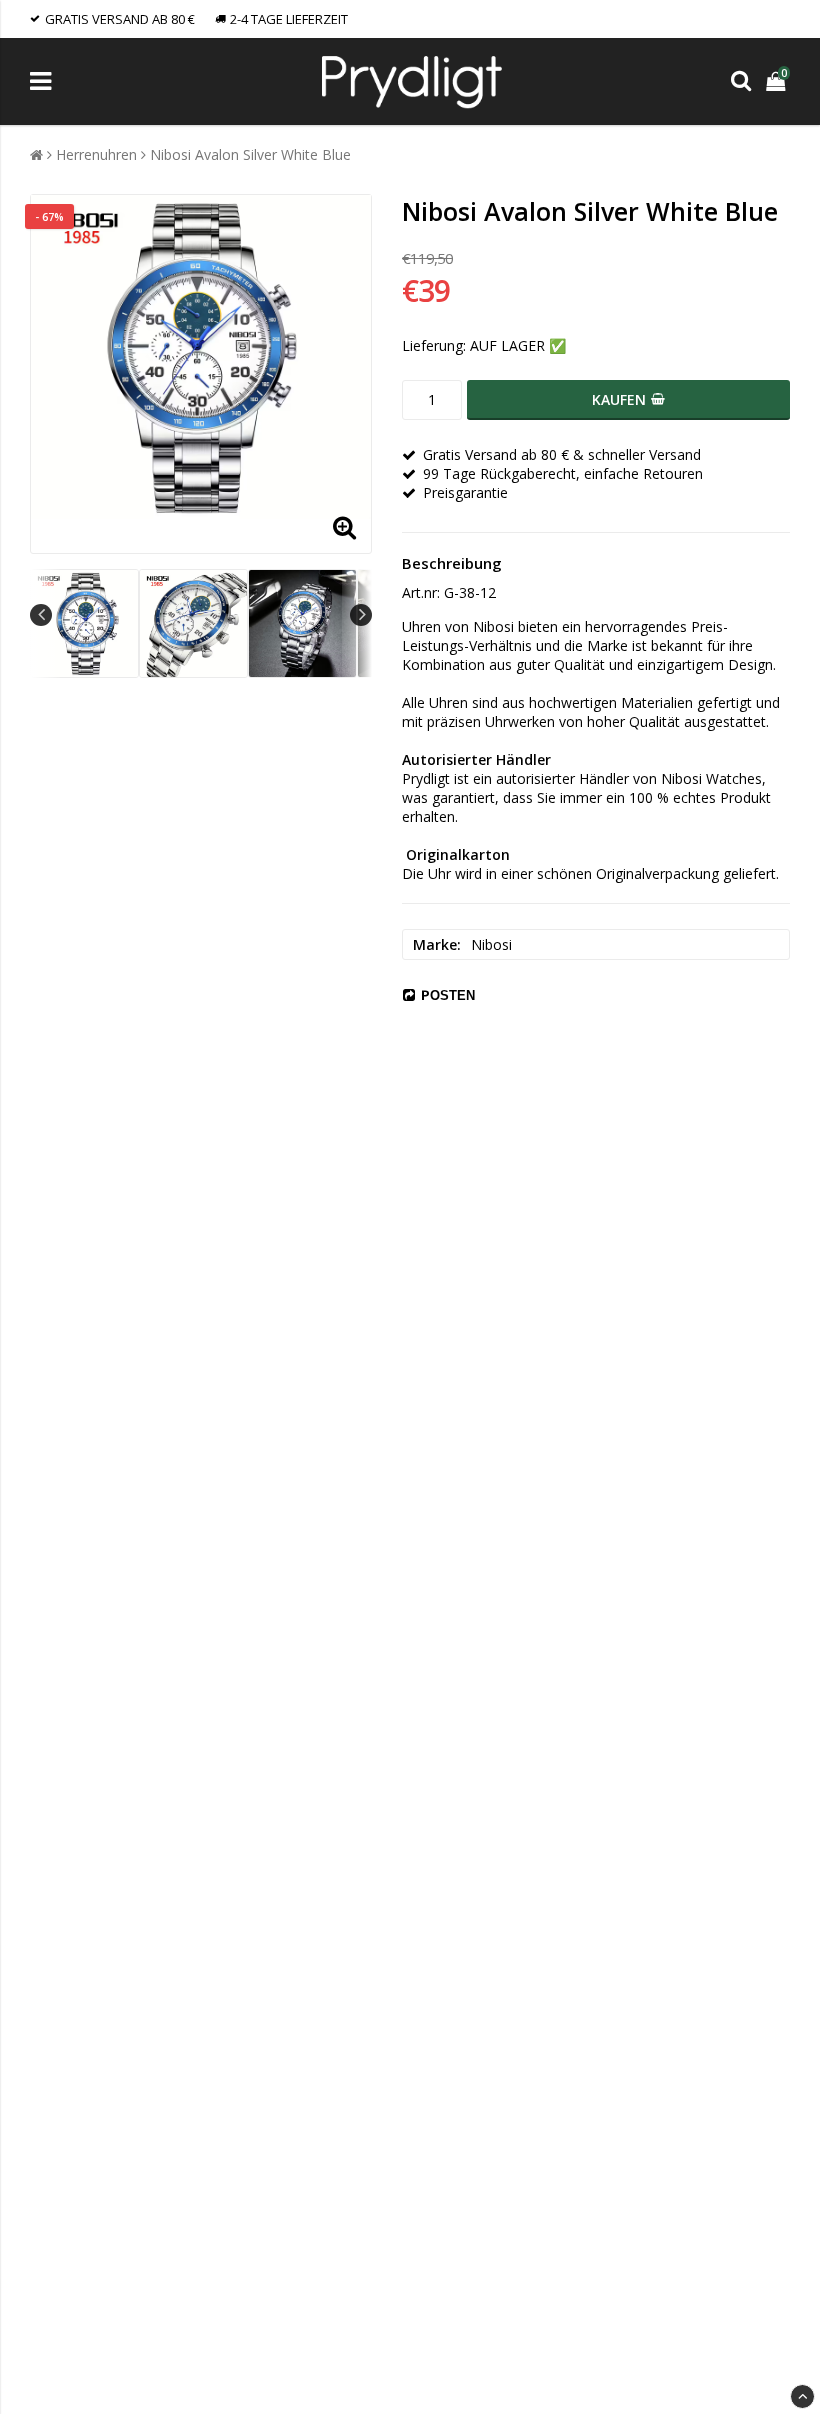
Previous (41, 615)
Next (361, 615)
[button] (778, 81)
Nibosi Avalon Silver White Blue (250, 154)
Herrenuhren (96, 154)
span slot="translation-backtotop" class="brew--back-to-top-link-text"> (802, 2396)
